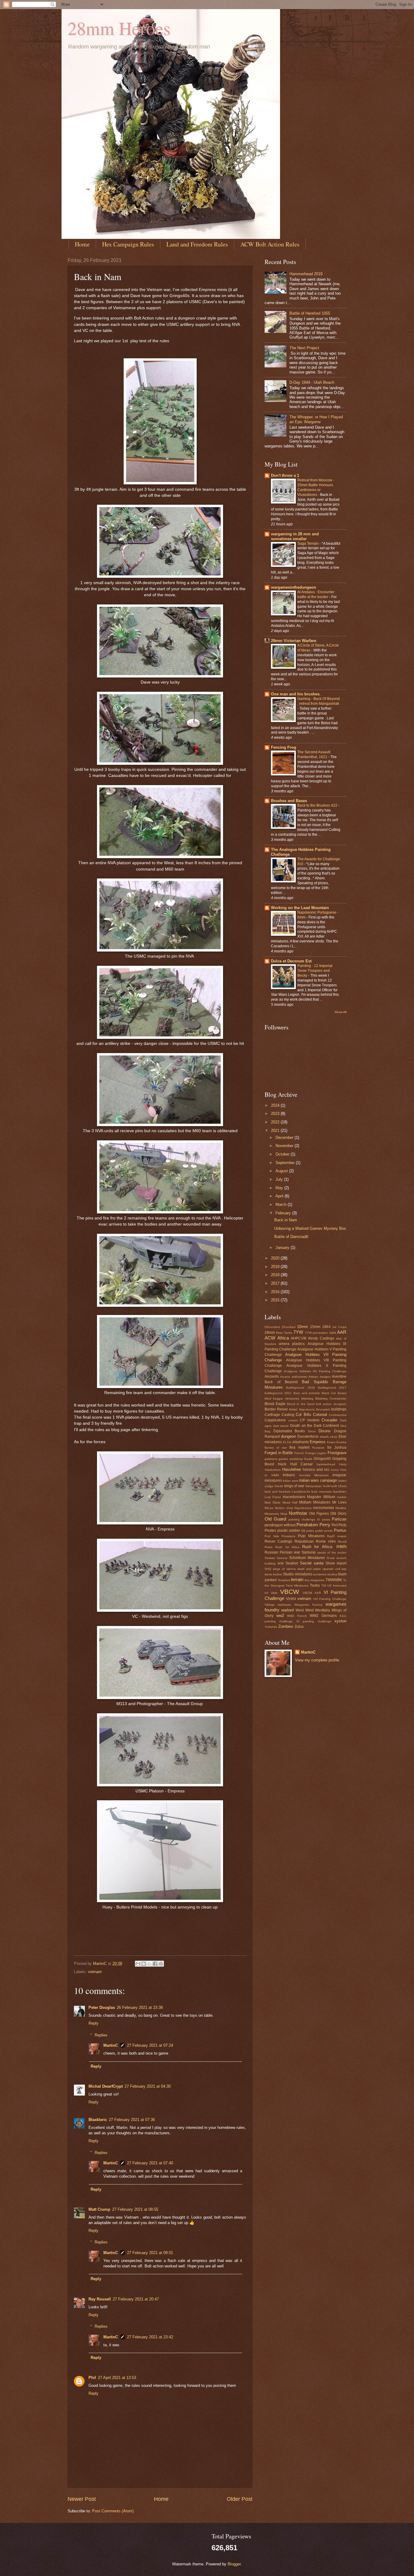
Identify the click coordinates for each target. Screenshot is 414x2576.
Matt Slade (273, 1502)
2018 (276, 1275)
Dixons (325, 1431)
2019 (276, 1267)
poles (310, 1531)
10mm (302, 1327)
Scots (331, 1558)
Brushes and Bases (289, 801)
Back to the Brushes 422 (318, 805)
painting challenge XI (304, 1519)
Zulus (299, 1627)
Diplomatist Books (289, 1431)
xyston (341, 1621)
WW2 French (297, 1616)
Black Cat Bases (334, 1393)
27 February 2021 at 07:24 (150, 2045)
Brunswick (323, 1409)
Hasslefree (292, 1469)
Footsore (318, 1448)
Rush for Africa (287, 1547)
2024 (276, 1105)
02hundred (272, 1327)
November (285, 1146)
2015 (276, 1300)
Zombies (286, 1626)
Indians (289, 1475)
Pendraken (307, 1525)
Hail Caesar (302, 1464)
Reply (93, 2023)
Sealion (292, 1563)
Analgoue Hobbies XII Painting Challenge (315, 1371)
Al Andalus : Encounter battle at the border (316, 594)
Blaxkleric (98, 2120)
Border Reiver (276, 1409)
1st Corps (339, 1327)
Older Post (240, 2499)
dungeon (288, 1436)
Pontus (340, 1530)
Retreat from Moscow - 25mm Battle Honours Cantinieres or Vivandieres (316, 487)
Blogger (234, 2564)
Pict (335, 1525)
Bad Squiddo (315, 1382)
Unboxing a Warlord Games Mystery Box (310, 1228)
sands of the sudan (332, 1552)
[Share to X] (149, 1964)
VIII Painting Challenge (330, 1599)
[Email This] (138, 1964)
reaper (342, 1536)
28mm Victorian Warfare (294, 641)
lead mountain (322, 1492)
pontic (329, 1531)
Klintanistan (314, 1486)
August (282, 1171)
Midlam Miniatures (315, 1502)
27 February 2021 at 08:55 (135, 2209)
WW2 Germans (323, 1616)
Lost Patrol (273, 1497)
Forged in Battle (279, 1453)
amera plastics (292, 1344)
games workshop (290, 1459)
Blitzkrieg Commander (331, 1398)
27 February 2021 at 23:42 (150, 2337)
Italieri (342, 1481)
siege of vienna (284, 1569)
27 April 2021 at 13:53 (117, 2378)
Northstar (298, 1513)
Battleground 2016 (300, 1388)
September (286, 1163)
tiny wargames (315, 1580)
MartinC (111, 2045)
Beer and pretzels (307, 1393)
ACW (270, 1338)
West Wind (305, 1610)
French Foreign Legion (310, 1453)
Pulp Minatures (311, 1536)
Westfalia (322, 1610)
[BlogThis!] (144, 1964)
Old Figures (319, 1514)
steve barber (273, 1574)
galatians (271, 1459)
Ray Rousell (100, 2299)
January (283, 1248)
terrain (297, 1579)
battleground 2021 (278, 1393)
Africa (283, 1338)
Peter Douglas (102, 2007)
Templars (284, 1580)
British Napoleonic (302, 1409)
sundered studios (325, 1574)
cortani (293, 1420)
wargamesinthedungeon (294, 587)
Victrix (291, 1599)
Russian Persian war (282, 1552)
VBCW (290, 1592)
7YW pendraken (316, 1333)
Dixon (312, 1431)
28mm (270, 1333)
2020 (276, 1258)
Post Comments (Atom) (113, 2511)
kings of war (294, 1486)
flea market (299, 1447)
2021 (276, 1131)
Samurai (309, 1552)
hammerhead (326, 1464)
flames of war (276, 1448)
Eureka (341, 1442)
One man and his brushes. (296, 694)
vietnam (95, 1972)
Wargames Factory (308, 1605)
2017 (276, 1283)
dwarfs (324, 1437)
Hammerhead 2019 (306, 274)
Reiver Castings (278, 1541)
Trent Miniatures (297, 1586)
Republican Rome (310, 1541)
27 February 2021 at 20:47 (136, 2299)
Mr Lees (339, 1502)
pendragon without (280, 1525)
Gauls (308, 1459)
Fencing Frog (284, 747)
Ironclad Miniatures (314, 1475)
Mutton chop (284, 1508)
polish (319, 1531)
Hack (282, 1464)
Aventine (339, 1377)
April (280, 1196)
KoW (326, 1486)
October (283, 1154)
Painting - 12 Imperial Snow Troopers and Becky (315, 971)
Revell (342, 1542)
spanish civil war (335, 1569)
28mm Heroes (119, 28)
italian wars (290, 1481)
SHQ (268, 1569)
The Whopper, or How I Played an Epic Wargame (316, 419)
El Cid (287, 1442)
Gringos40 (322, 1459)
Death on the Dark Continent (315, 1426)
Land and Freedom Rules (197, 244)
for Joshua (337, 1447)
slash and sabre (309, 1569)
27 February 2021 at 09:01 (150, 2253)
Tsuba (315, 1585)
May (280, 1188)
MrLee (269, 1508)
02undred (289, 1327)
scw (280, 1563)
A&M (332, 1333)
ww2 (280, 1616)
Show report (336, 1563)
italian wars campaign (318, 1480)
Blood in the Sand (301, 1404)
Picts (342, 1525)
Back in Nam (286, 1220)
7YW (298, 1332)
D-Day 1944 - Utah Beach (312, 382)
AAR (342, 1332)
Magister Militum (321, 1497)
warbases (284, 1605)
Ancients (272, 1377)
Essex (331, 1442)
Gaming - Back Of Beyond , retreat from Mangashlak (319, 701)
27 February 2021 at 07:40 (150, 2163)
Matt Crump (99, 2209)
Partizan (339, 1519)
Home (82, 244)
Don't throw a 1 (285, 475)
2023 (276, 1114)
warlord (287, 1610)
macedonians (294, 1497)
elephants (301, 1442)
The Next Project (304, 348)
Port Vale (272, 1536)
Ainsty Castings (321, 1338)
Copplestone (275, 1420)
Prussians (288, 1536)
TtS (324, 1586)
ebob (334, 1437)
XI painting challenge (314, 1621)
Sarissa (270, 1558)
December (285, 1137)
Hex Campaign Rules (128, 244)
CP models (310, 1420)
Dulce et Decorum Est (291, 961)
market (342, 1497)
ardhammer (299, 1377)
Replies (101, 2035)
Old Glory (338, 1514)
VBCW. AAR (312, 1593)
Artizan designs (319, 1377)
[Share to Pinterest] (161, 1964)
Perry (325, 1525)
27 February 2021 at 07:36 (132, 2120)
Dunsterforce (308, 1437)
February (284, 1213)
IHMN (275, 1475)
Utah (274, 1593)
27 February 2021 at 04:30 (148, 2086)
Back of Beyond (281, 1382)
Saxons (282, 1558)
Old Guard (275, 1519)
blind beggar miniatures (282, 1398)
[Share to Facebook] (155, 1964)
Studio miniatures (297, 1574)
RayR (331, 1536)
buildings (339, 1409)
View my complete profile (317, 1660)
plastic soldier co (291, 1531)
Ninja (284, 1514)
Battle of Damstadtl (291, 1237)
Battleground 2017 (332, 1388)
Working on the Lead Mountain (300, 908)
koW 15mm (339, 1486)
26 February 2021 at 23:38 (140, 2007)
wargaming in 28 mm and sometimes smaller (295, 536)
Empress (318, 1442)
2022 (276, 1122)
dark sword (281, 1426)
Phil (92, 2378)
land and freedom (277, 1492)
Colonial (320, 1415)
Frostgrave (337, 1453)
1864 (326, 1327)
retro (332, 1541)
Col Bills (303, 1415)
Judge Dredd (274, 1486)
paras (326, 1519)
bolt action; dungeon (331, 1404)
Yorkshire (271, 1627)
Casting (288, 1415)
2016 (276, 1292)
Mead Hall (290, 1502)
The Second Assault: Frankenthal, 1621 (314, 754)
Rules (269, 1547)
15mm (315, 1327)
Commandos (338, 1415)
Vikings (270, 1605)
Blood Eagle (275, 1404)
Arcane (285, 1377)
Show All (341, 1012)
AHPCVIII (298, 1338)
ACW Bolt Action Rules (270, 244)
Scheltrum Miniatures (307, 1558)
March (282, 1204)
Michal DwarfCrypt (106, 2086)
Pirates (270, 1531)
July (280, 1179)
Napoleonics (303, 1508)
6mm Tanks (284, 1333)
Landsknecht (301, 1492)
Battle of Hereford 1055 (310, 313)
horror (335, 1470)
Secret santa (312, 1563)
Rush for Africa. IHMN (324, 1547)
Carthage (272, 1415)
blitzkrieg (307, 1398)
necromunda (324, 1508)
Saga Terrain (308, 544)
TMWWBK (334, 1580)
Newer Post (82, 2499)
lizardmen (340, 1492)
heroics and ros (316, 1470)
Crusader (329, 1420)
